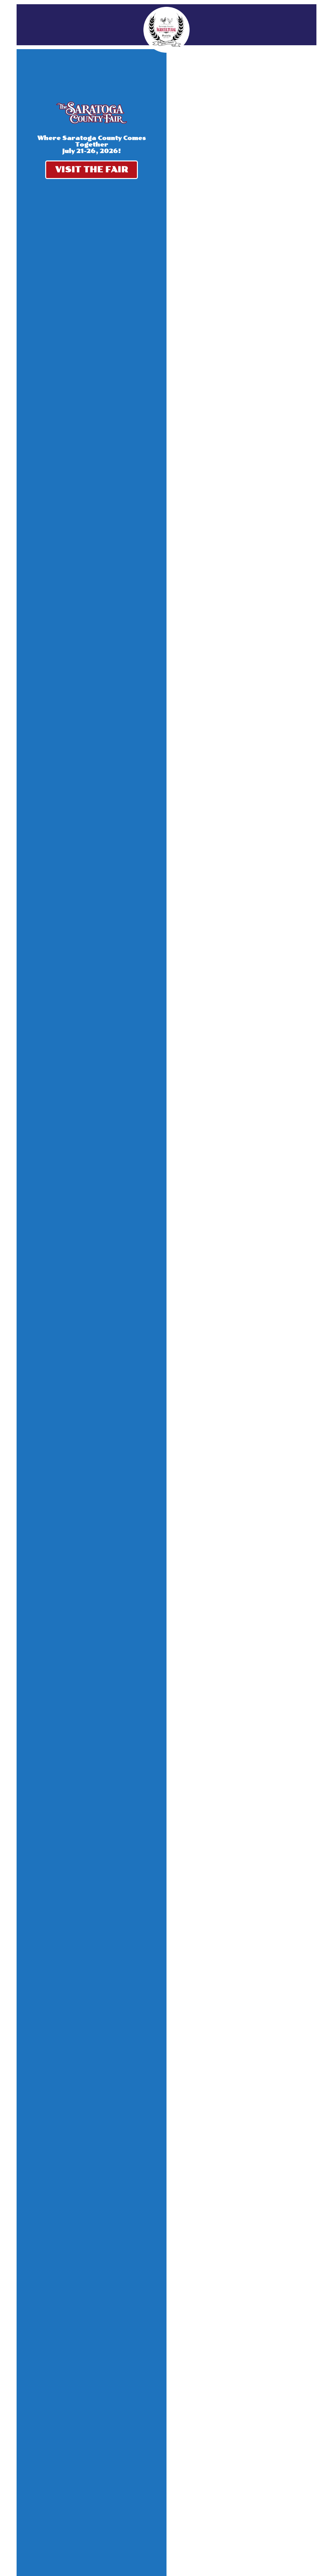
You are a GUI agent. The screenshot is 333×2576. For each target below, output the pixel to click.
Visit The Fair (92, 169)
